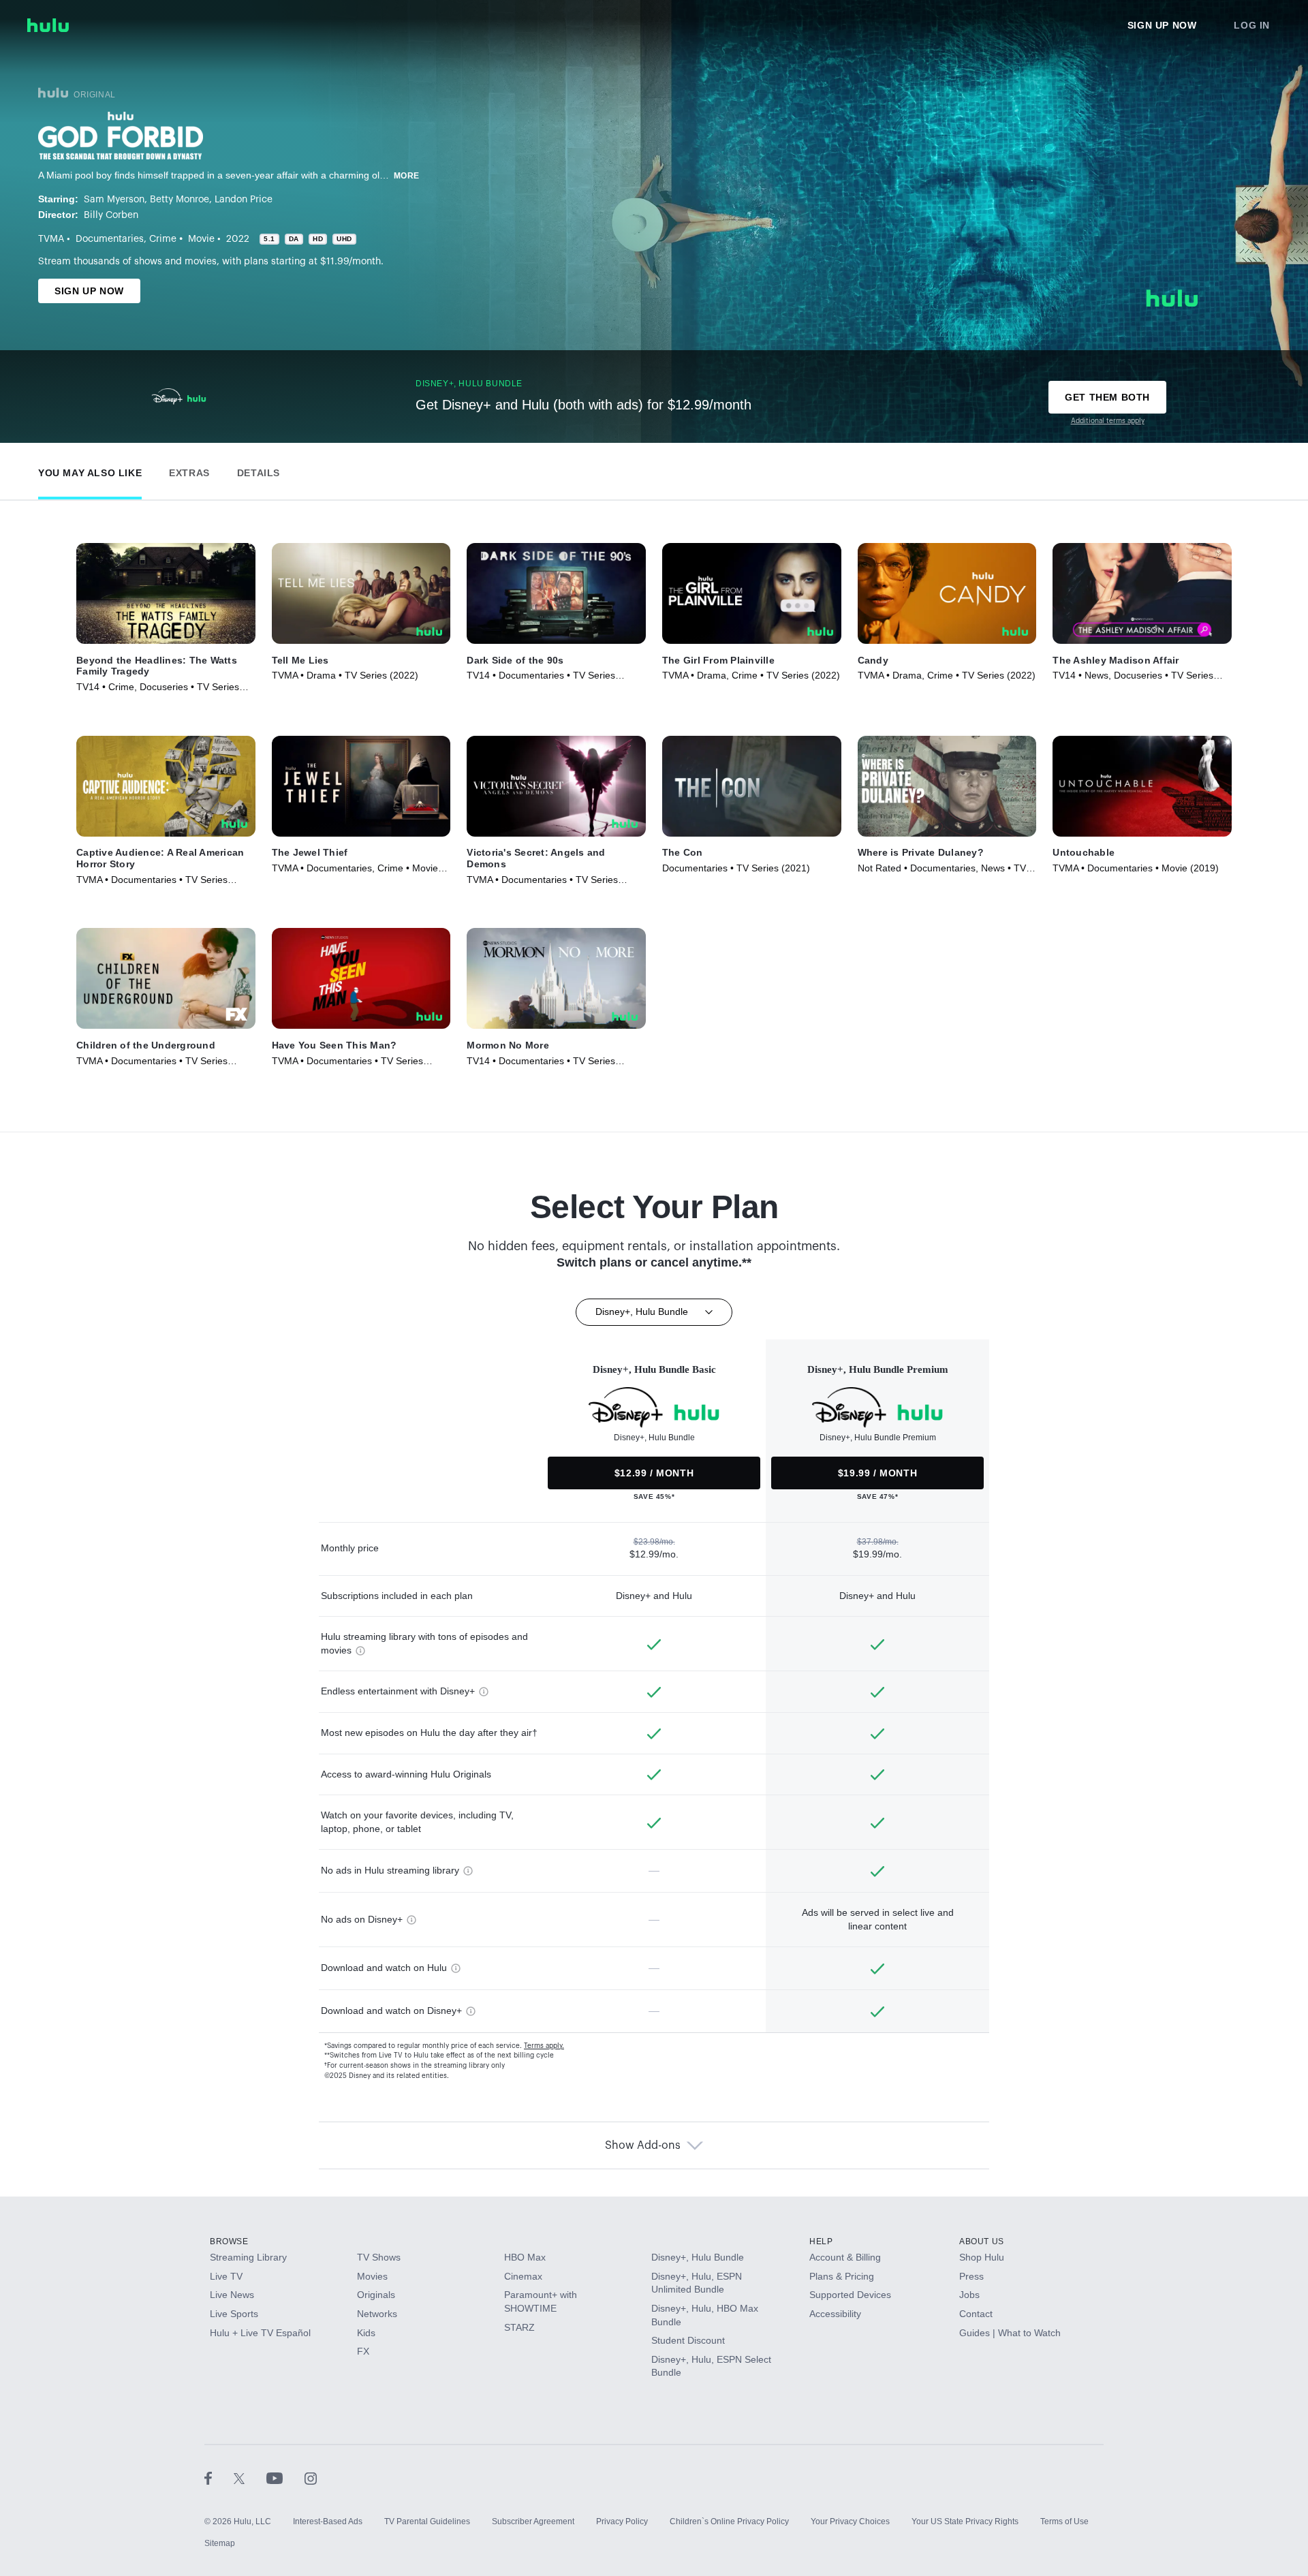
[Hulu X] (250, 2478)
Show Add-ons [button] (643, 2145)
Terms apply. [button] (544, 2046)
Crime (163, 239)
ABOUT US (982, 2241)
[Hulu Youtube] (285, 2478)
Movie (201, 239)
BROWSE (229, 2241)
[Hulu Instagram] (311, 2478)
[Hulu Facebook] (219, 2478)
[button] (90, 470)
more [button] (407, 176)
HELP (821, 2241)
